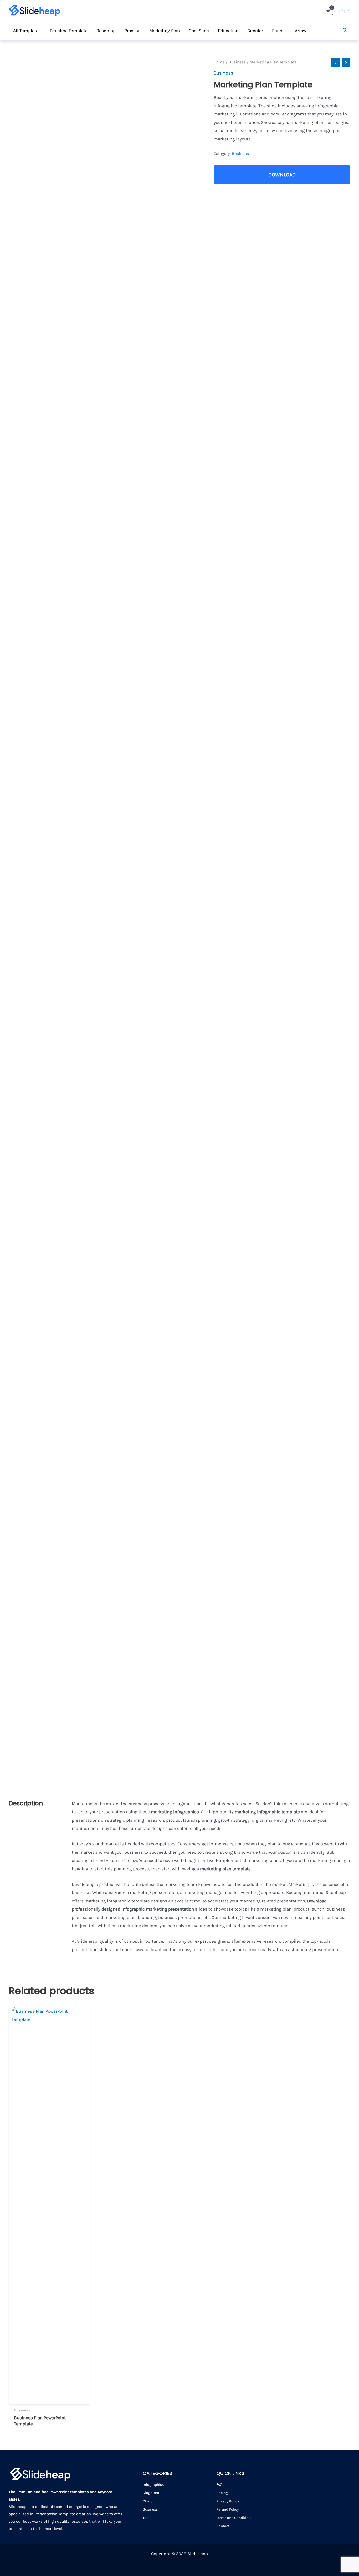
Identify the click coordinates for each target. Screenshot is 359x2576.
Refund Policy (228, 2509)
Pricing (222, 2493)
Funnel (279, 31)
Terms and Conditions (234, 2518)
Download (282, 175)
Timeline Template (69, 31)
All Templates (27, 31)
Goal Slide (199, 31)
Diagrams (151, 2493)
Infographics (153, 2485)
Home (219, 62)
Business (237, 62)
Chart (147, 2501)
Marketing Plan (165, 31)
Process (132, 31)
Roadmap (106, 31)
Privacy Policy (228, 2501)
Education (228, 31)
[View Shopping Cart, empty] (328, 10)
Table (147, 2518)
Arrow (301, 31)
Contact (223, 2526)
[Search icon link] (345, 31)
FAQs (220, 2485)
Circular (255, 31)
